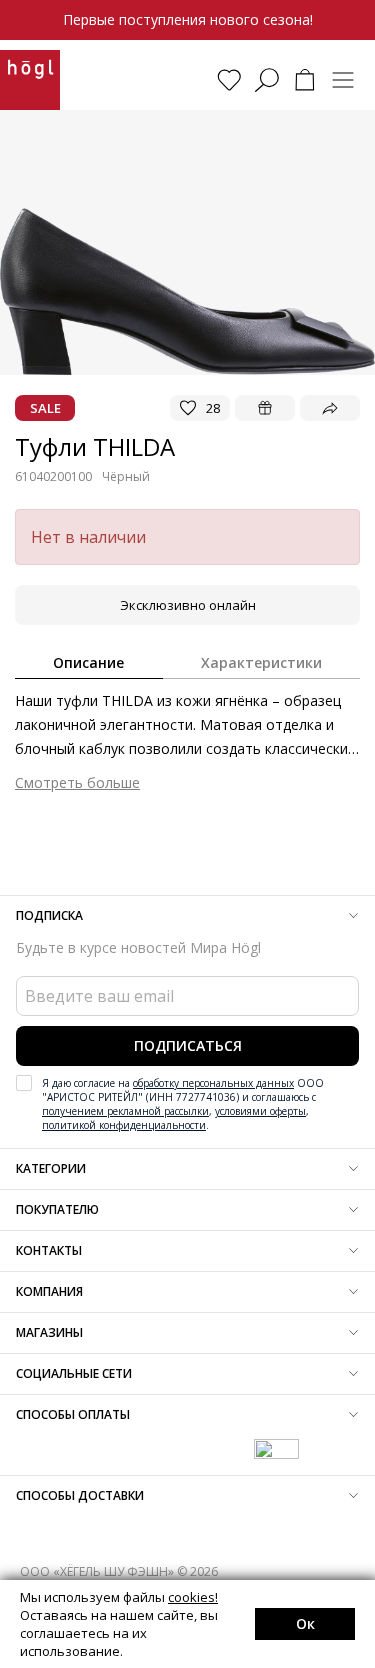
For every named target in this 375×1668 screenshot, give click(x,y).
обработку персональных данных (213, 1083)
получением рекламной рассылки (125, 1111)
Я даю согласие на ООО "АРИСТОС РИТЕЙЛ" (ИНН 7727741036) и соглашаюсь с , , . (183, 1104)
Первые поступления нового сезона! (188, 19)
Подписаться (188, 1045)
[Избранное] (229, 80)
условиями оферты (260, 1111)
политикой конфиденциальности (124, 1125)
